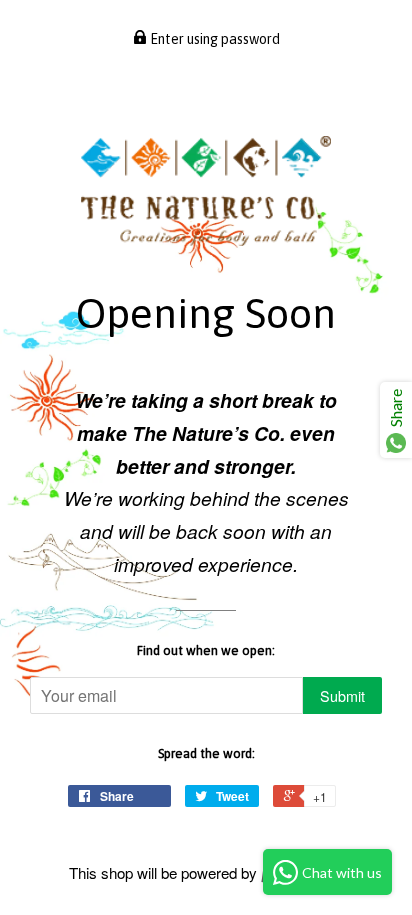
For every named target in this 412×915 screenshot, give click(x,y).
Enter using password (213, 39)
